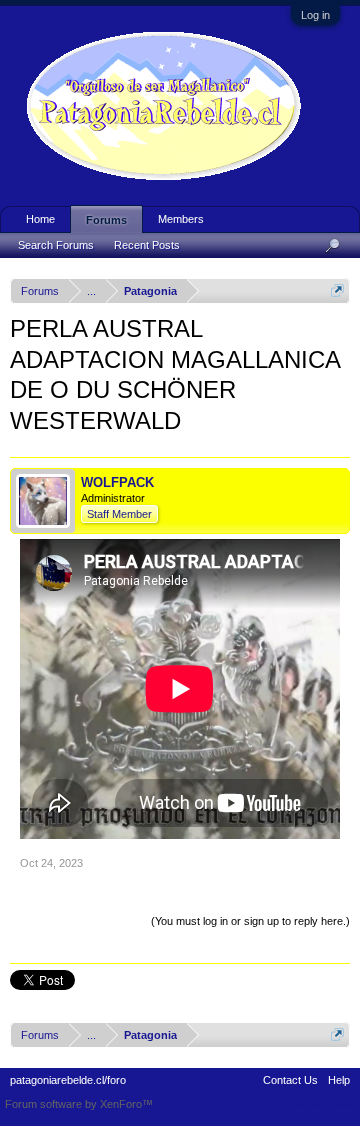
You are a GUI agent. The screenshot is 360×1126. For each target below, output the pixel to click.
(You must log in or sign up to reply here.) (250, 921)
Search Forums (56, 245)
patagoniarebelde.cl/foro (68, 1080)
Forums (106, 220)
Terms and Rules (313, 1104)
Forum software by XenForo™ (79, 1104)
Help (339, 1080)
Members (181, 219)
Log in (315, 15)
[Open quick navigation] (337, 290)
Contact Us (290, 1080)
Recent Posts (147, 245)
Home (40, 219)
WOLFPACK (117, 482)
